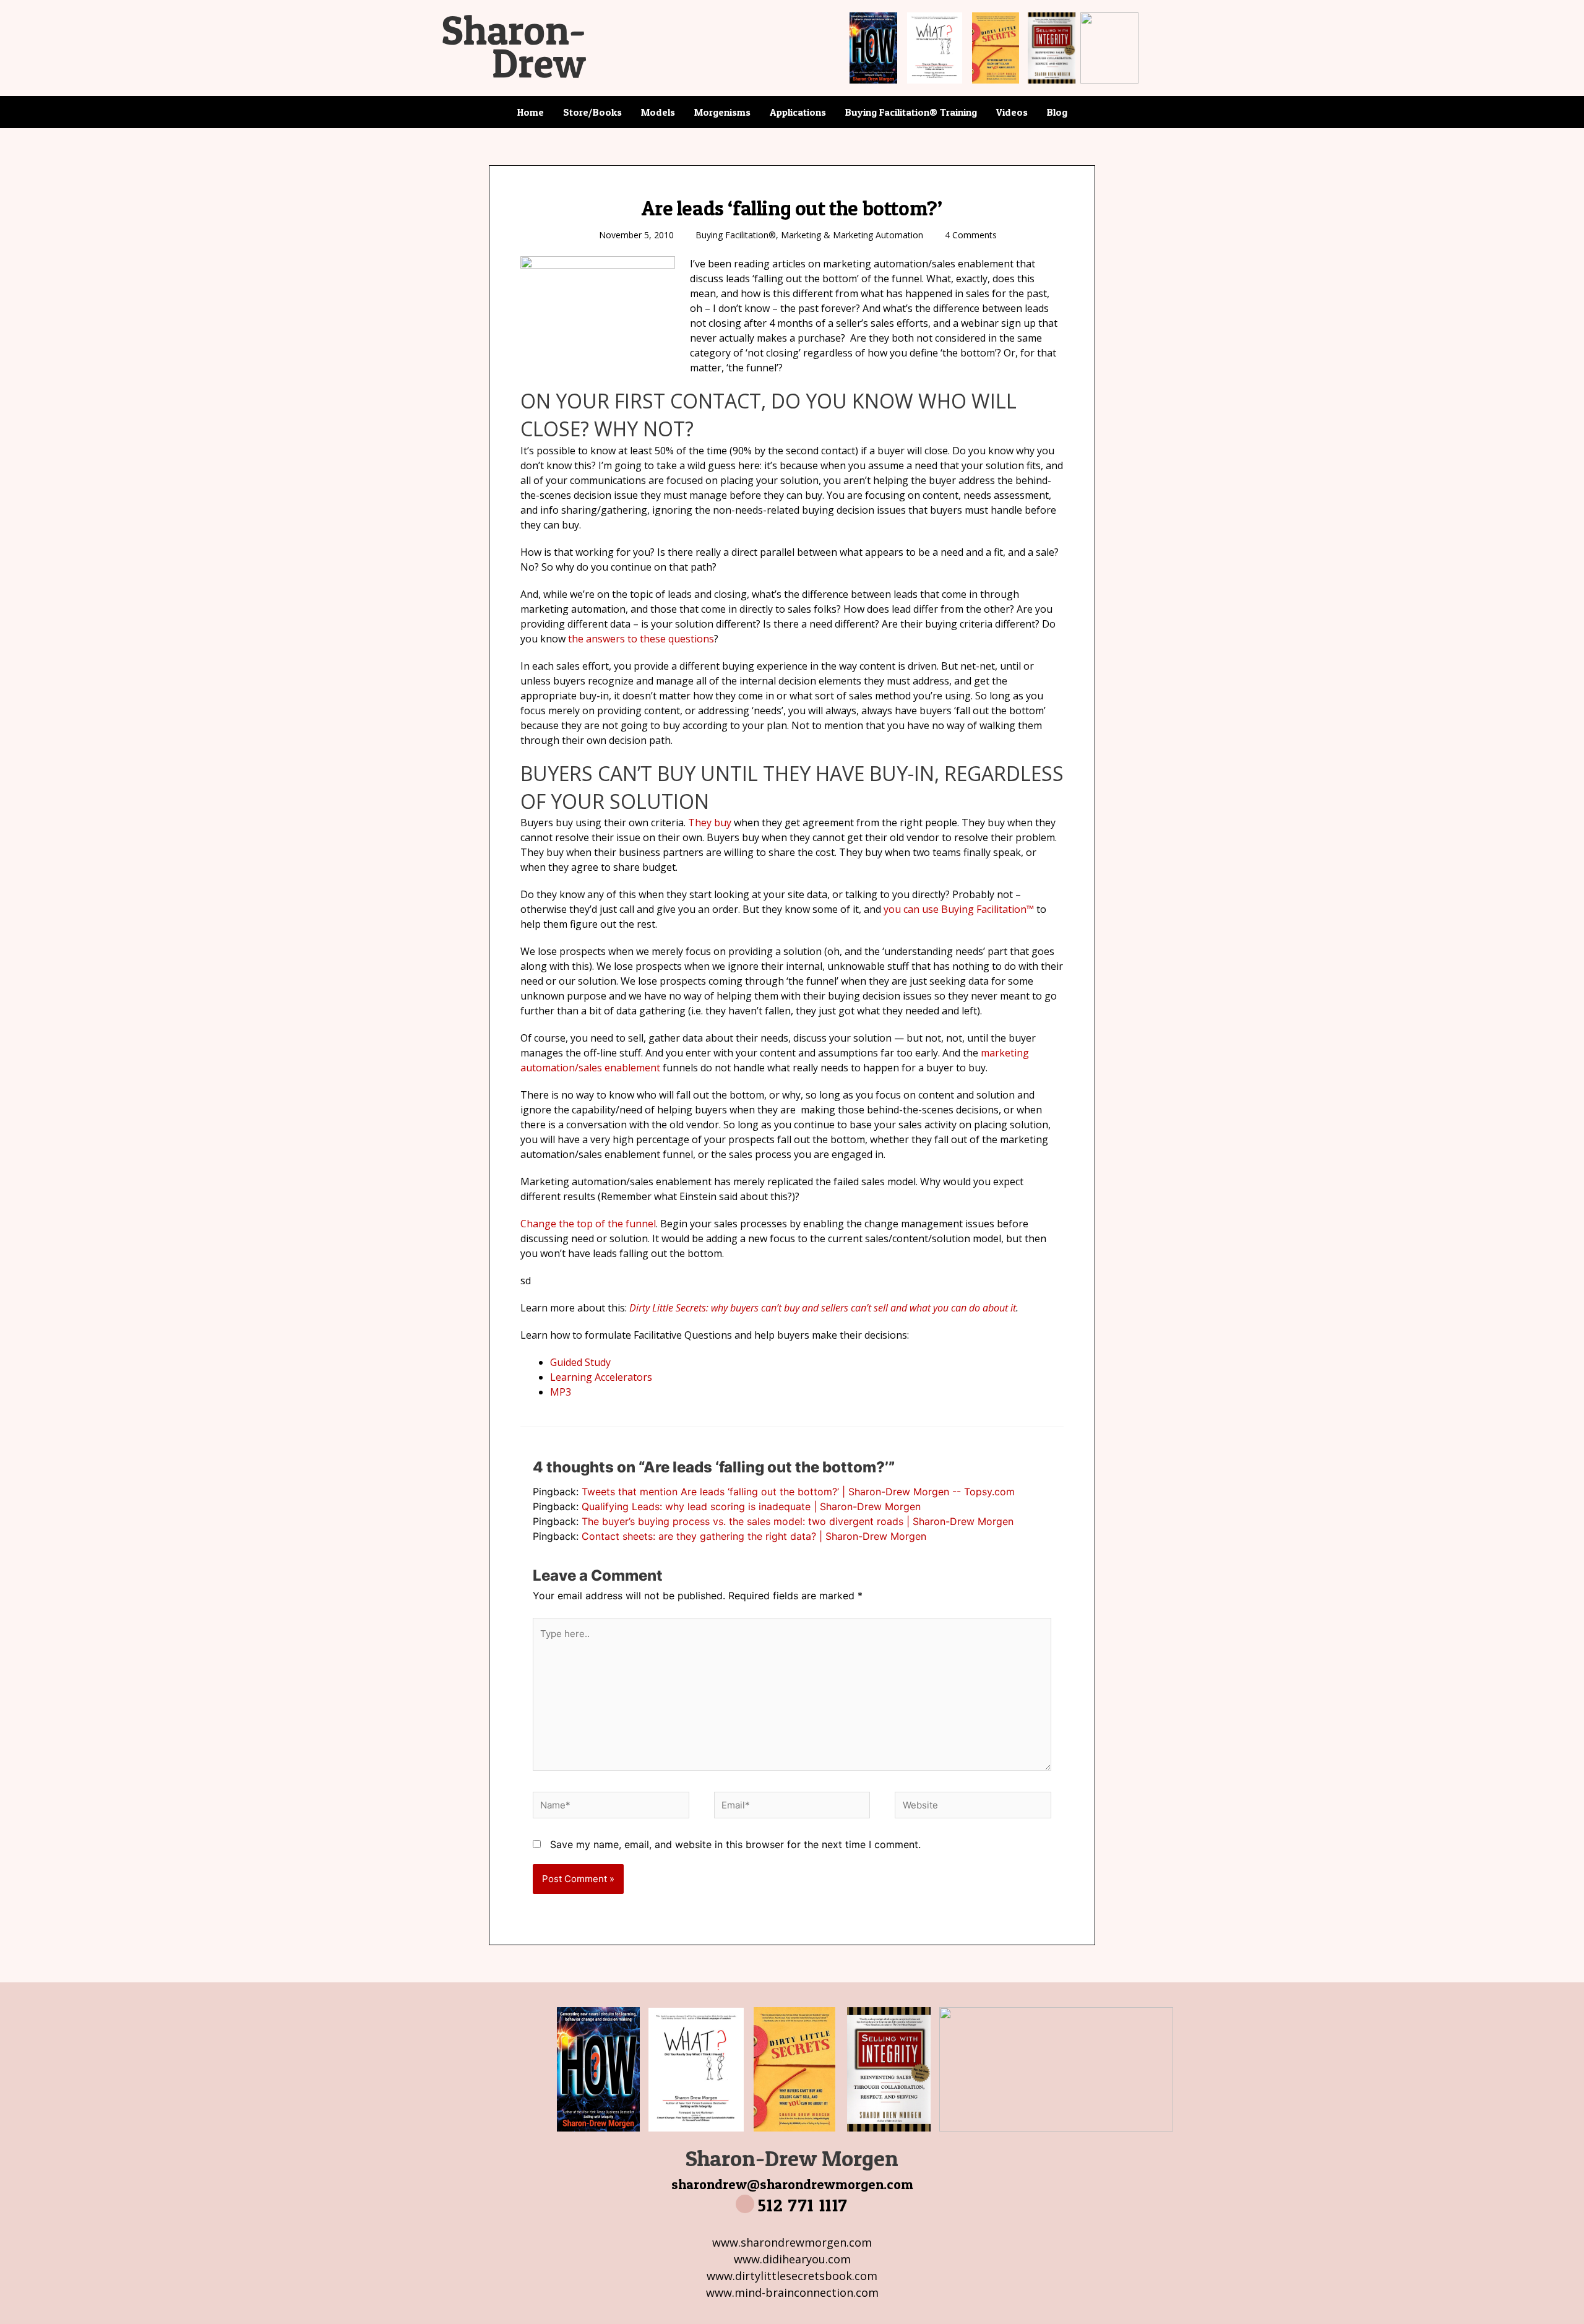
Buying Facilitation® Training (911, 112)
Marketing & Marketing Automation (852, 235)
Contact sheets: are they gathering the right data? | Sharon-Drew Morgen (754, 1536)
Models (658, 112)
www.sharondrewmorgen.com (792, 2242)
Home (531, 112)
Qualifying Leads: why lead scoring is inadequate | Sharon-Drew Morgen (751, 1506)
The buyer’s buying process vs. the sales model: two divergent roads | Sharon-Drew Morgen (798, 1521)
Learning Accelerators (601, 1377)
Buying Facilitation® (736, 235)
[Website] (973, 1807)
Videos (1012, 112)
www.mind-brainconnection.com (792, 2292)
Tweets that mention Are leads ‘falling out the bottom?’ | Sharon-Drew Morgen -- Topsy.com (798, 1492)
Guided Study (580, 1362)
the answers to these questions (641, 639)
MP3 (561, 1392)
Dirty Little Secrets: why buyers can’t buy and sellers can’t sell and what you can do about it (823, 1308)
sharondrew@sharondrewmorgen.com (792, 2184)
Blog (1057, 112)
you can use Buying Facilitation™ (959, 909)
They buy (710, 823)
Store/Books (592, 112)
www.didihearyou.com (792, 2259)
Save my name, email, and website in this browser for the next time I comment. (735, 1844)
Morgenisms (722, 112)
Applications (798, 112)
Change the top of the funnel (588, 1224)
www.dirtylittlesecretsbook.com (792, 2276)
